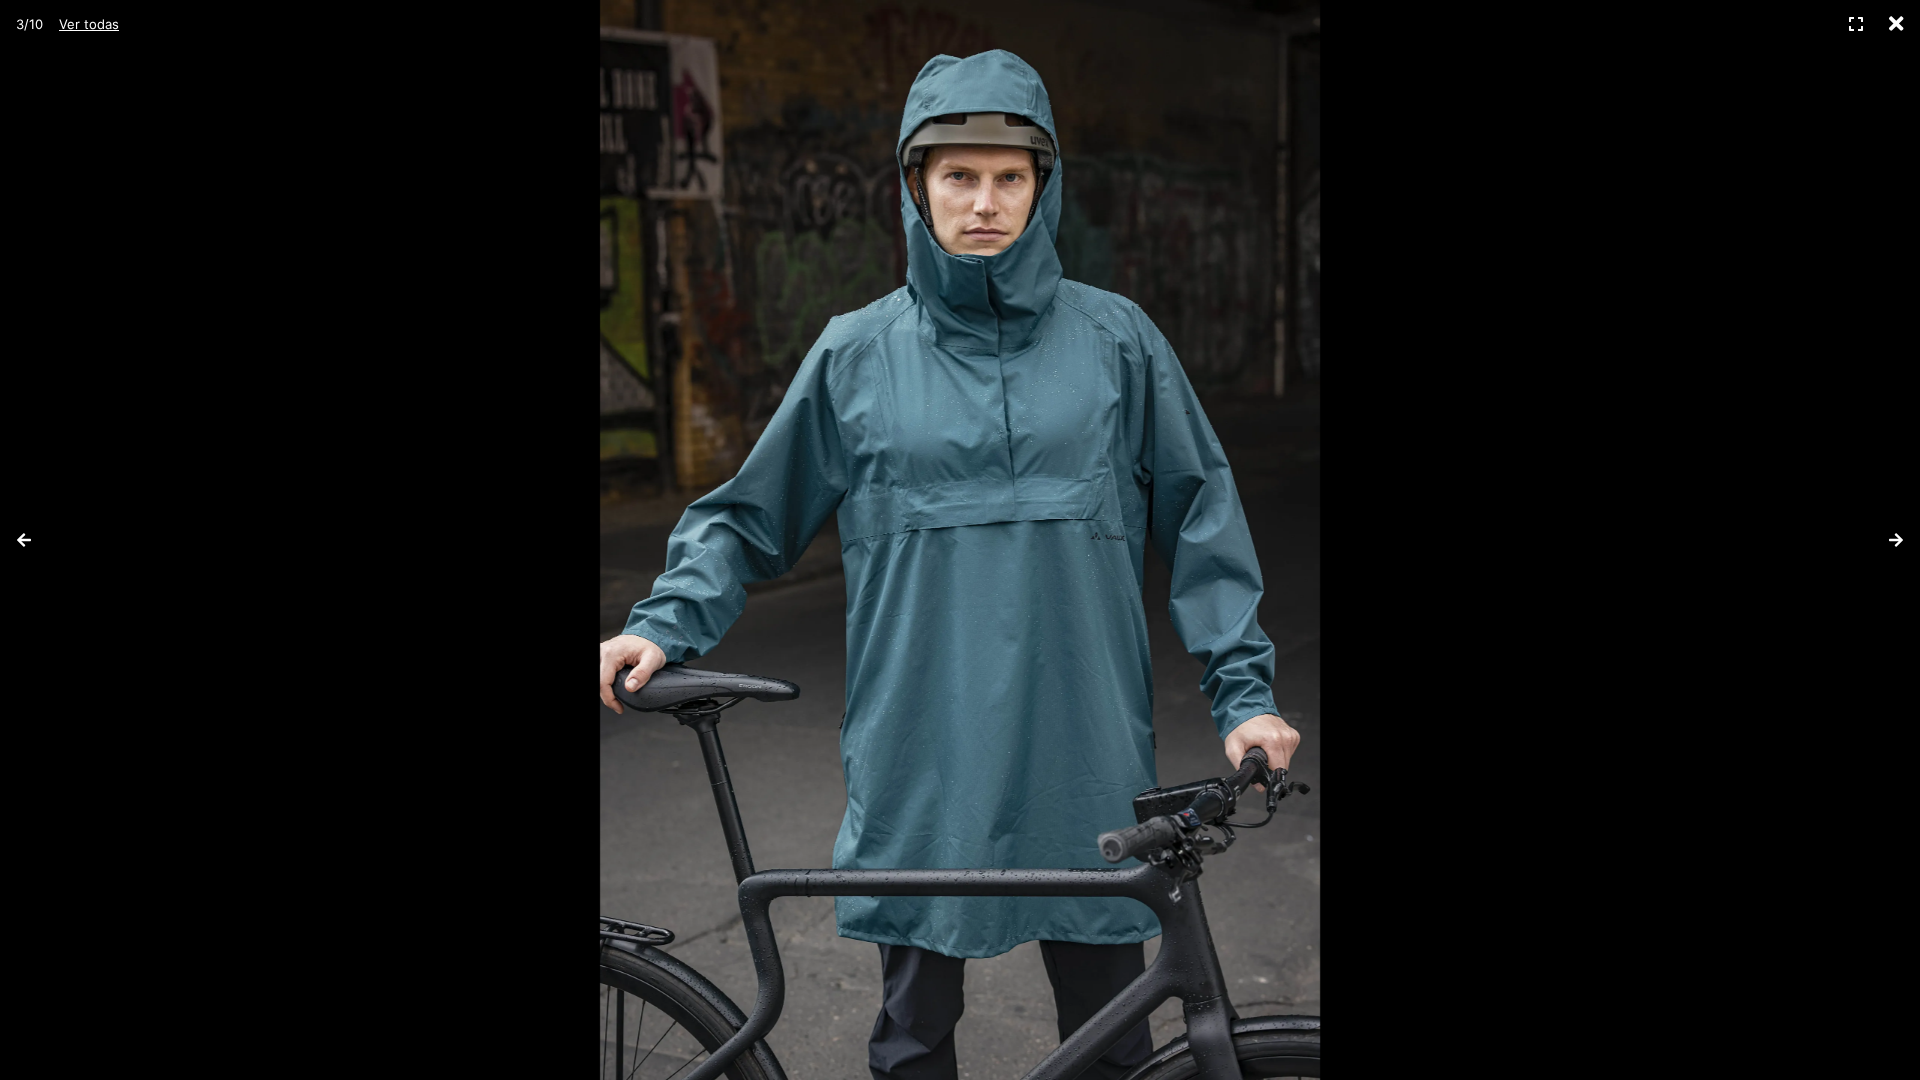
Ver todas (89, 24)
